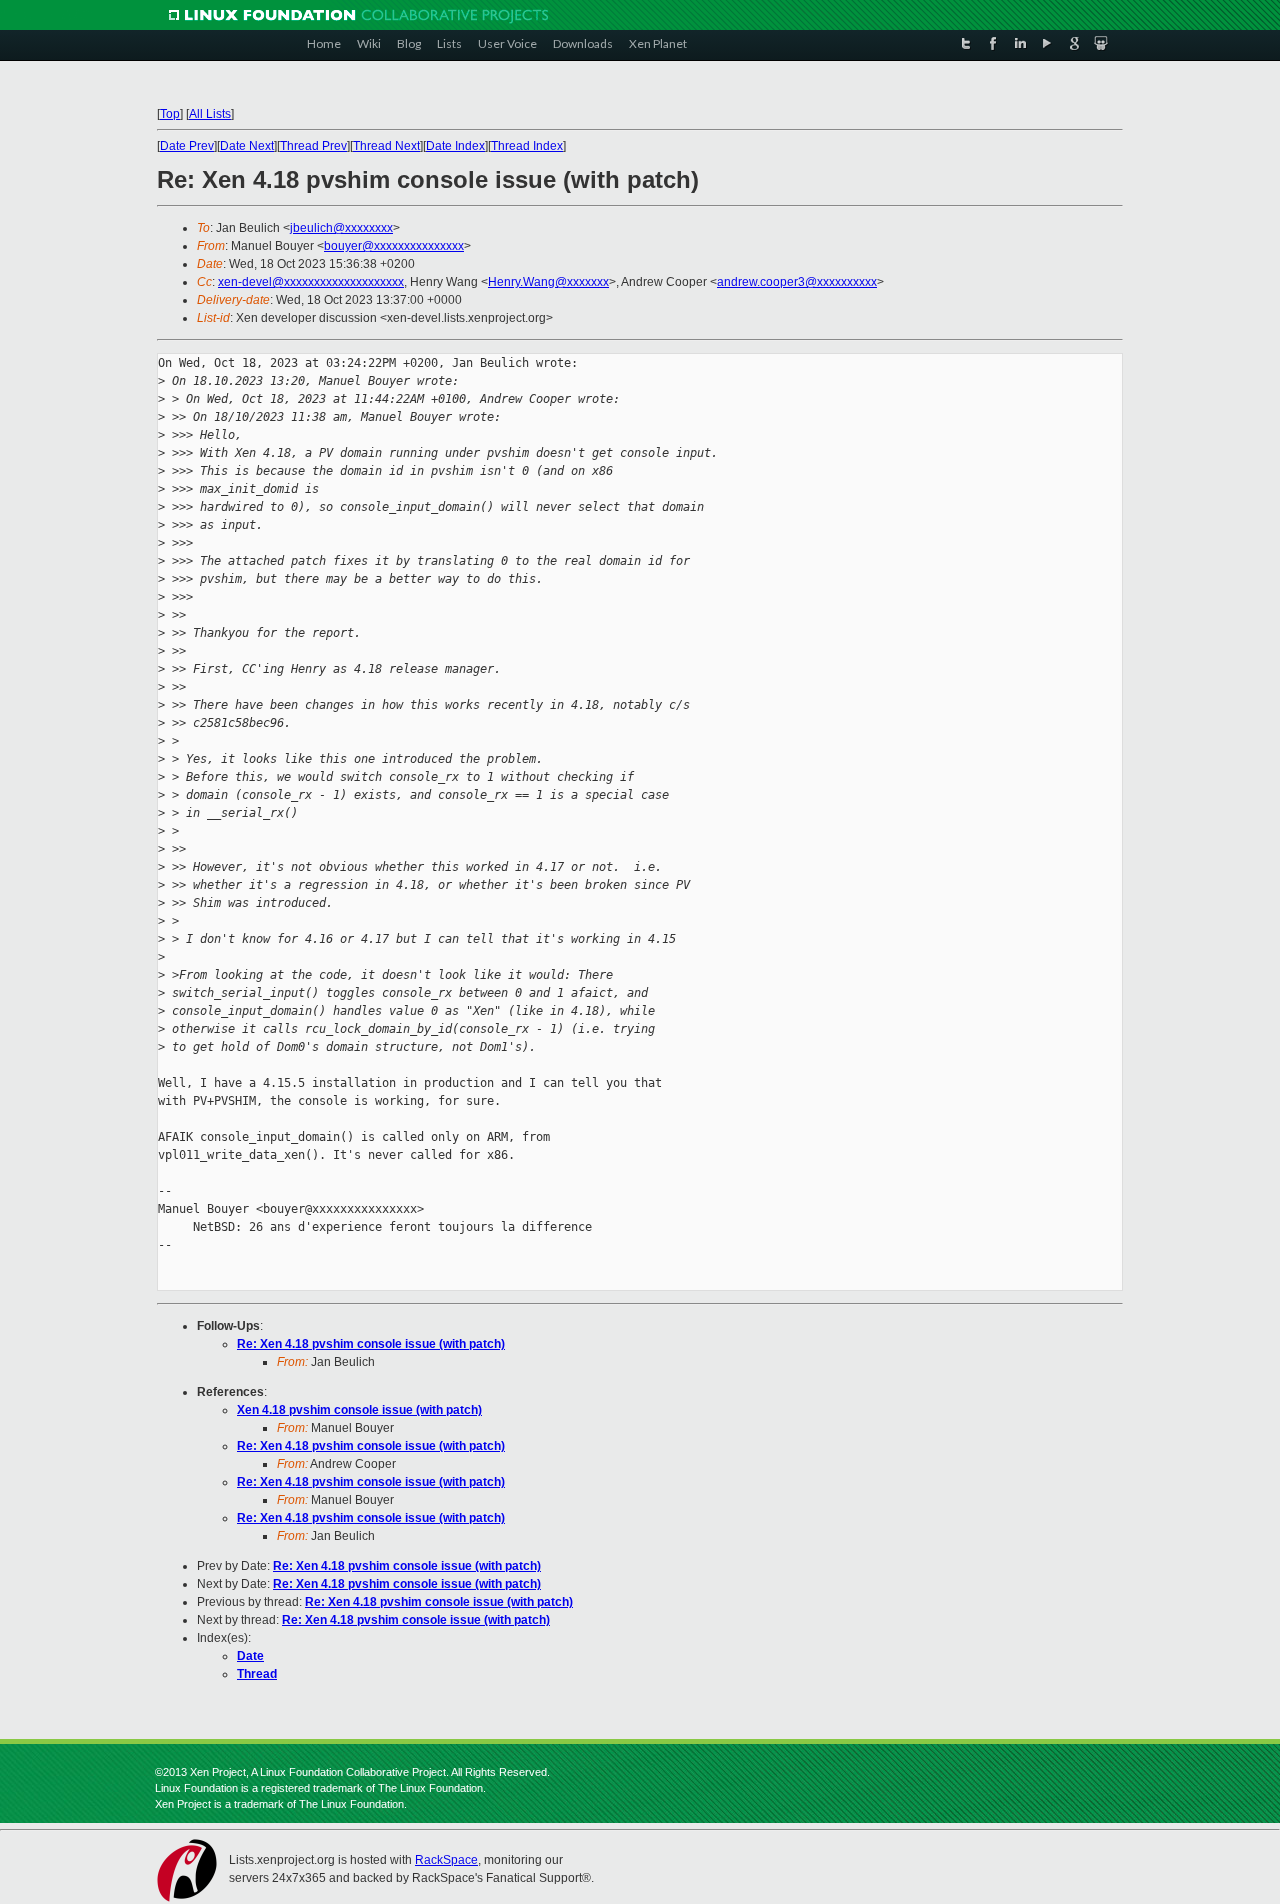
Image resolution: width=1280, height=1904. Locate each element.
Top (170, 114)
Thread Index (527, 146)
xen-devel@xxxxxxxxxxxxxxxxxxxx (311, 282)
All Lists (210, 114)
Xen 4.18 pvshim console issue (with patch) (359, 1410)
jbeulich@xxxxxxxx (341, 228)
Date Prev (187, 146)
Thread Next (386, 146)
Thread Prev (313, 146)
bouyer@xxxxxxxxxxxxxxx (394, 246)
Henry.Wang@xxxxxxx (548, 282)
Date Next (247, 146)
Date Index (455, 146)
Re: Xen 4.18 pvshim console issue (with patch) (371, 1344)
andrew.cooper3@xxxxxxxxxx (797, 282)
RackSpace (446, 1860)
